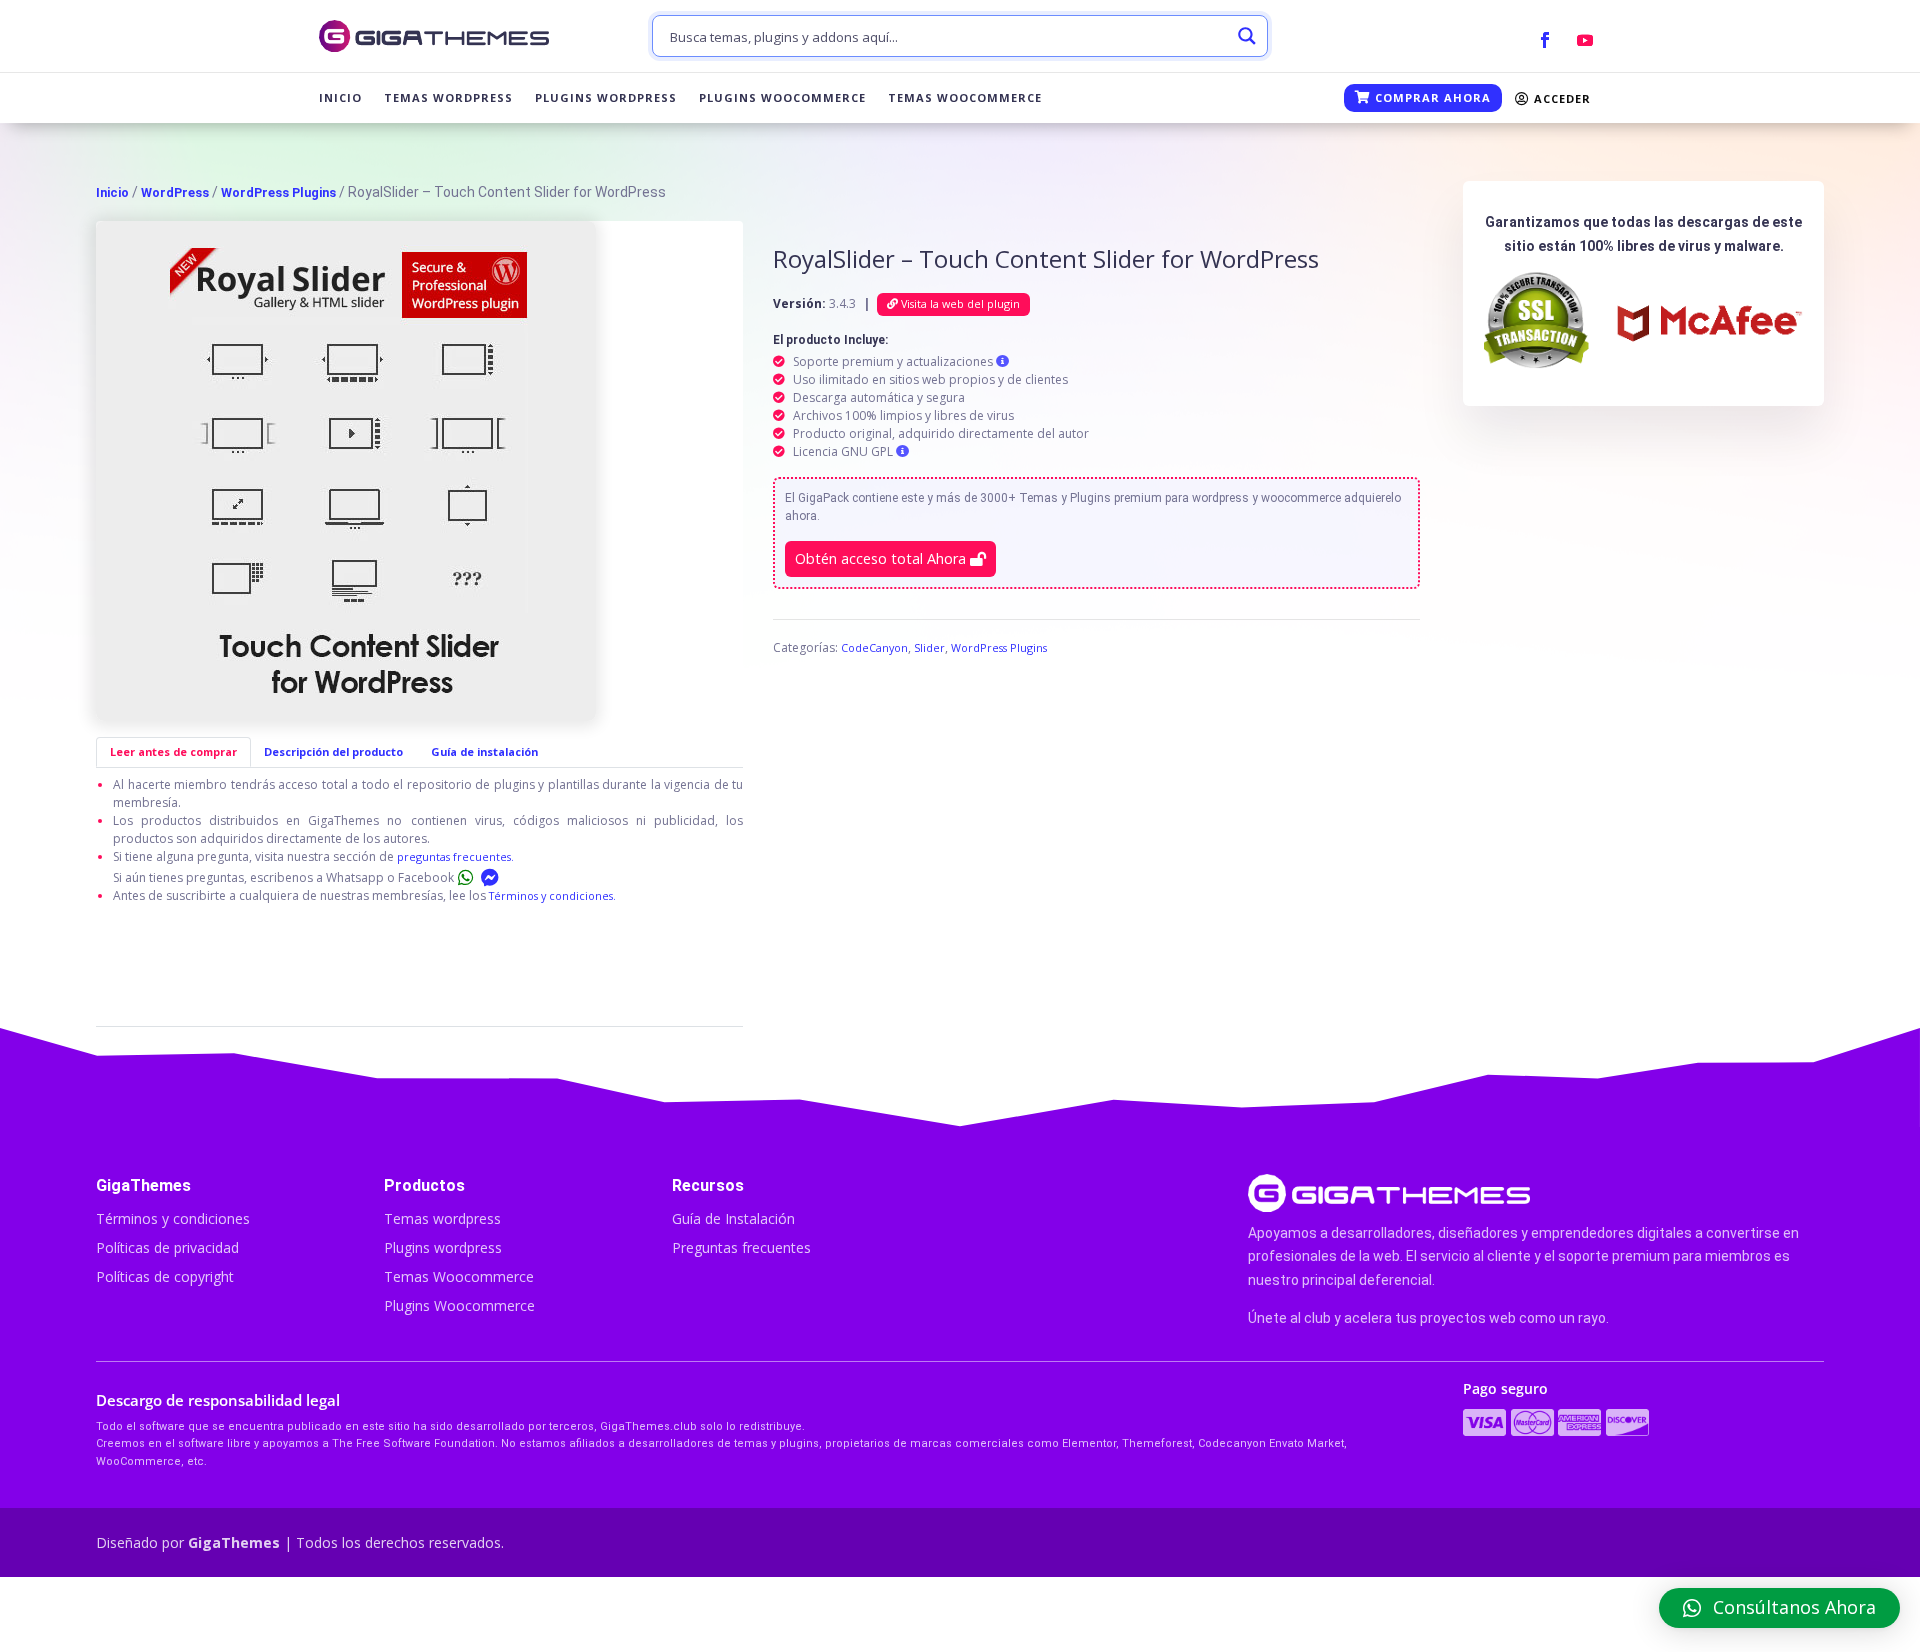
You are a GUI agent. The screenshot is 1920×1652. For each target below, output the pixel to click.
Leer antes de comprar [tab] (173, 751)
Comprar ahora (1431, 97)
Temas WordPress (448, 98)
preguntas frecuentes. (455, 856)
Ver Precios (1399, 1614)
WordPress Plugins (278, 192)
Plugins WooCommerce (782, 98)
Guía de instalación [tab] (484, 751)
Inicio (340, 98)
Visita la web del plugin (959, 303)
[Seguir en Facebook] (1545, 40)
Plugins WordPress (606, 98)
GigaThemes (234, 1542)
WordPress (175, 192)
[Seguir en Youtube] (1585, 40)
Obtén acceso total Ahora (882, 558)
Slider (929, 647)
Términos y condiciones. (552, 895)
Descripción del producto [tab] (333, 751)
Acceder (1560, 98)
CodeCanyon (874, 647)
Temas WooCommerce (965, 98)
